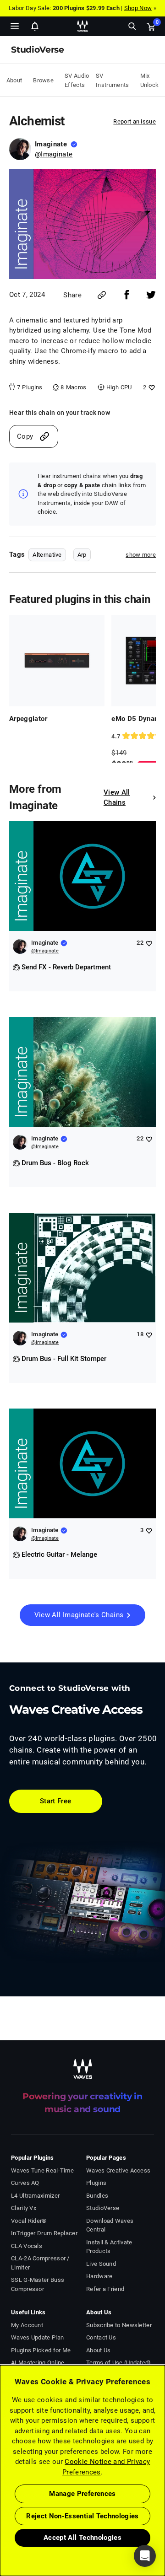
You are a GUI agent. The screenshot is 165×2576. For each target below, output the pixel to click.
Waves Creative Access (118, 2170)
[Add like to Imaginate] (149, 943)
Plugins (96, 2183)
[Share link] (102, 295)
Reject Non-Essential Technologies (82, 2516)
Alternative (47, 555)
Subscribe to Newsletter (119, 2325)
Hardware (99, 2276)
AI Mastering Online (38, 2363)
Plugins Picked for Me (41, 2350)
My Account (27, 2325)
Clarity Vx (24, 2208)
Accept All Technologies (82, 2538)
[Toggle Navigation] (15, 26)
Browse (43, 80)
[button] (0, 2530)
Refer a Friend (105, 2289)
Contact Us (101, 2337)
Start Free (56, 1801)
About (14, 80)
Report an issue (135, 121)
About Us (98, 2350)
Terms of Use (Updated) (119, 2363)
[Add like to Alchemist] (151, 387)
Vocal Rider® (29, 2221)
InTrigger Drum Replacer (44, 2233)
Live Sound (101, 2264)
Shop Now (138, 8)
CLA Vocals (27, 2246)
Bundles (97, 2196)
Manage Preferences (82, 2494)
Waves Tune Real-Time (42, 2170)
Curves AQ (25, 2183)
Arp (82, 555)
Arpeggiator (28, 719)
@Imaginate (54, 154)
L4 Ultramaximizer (35, 2196)
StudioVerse (103, 2208)
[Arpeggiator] (57, 661)
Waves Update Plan (37, 2337)
